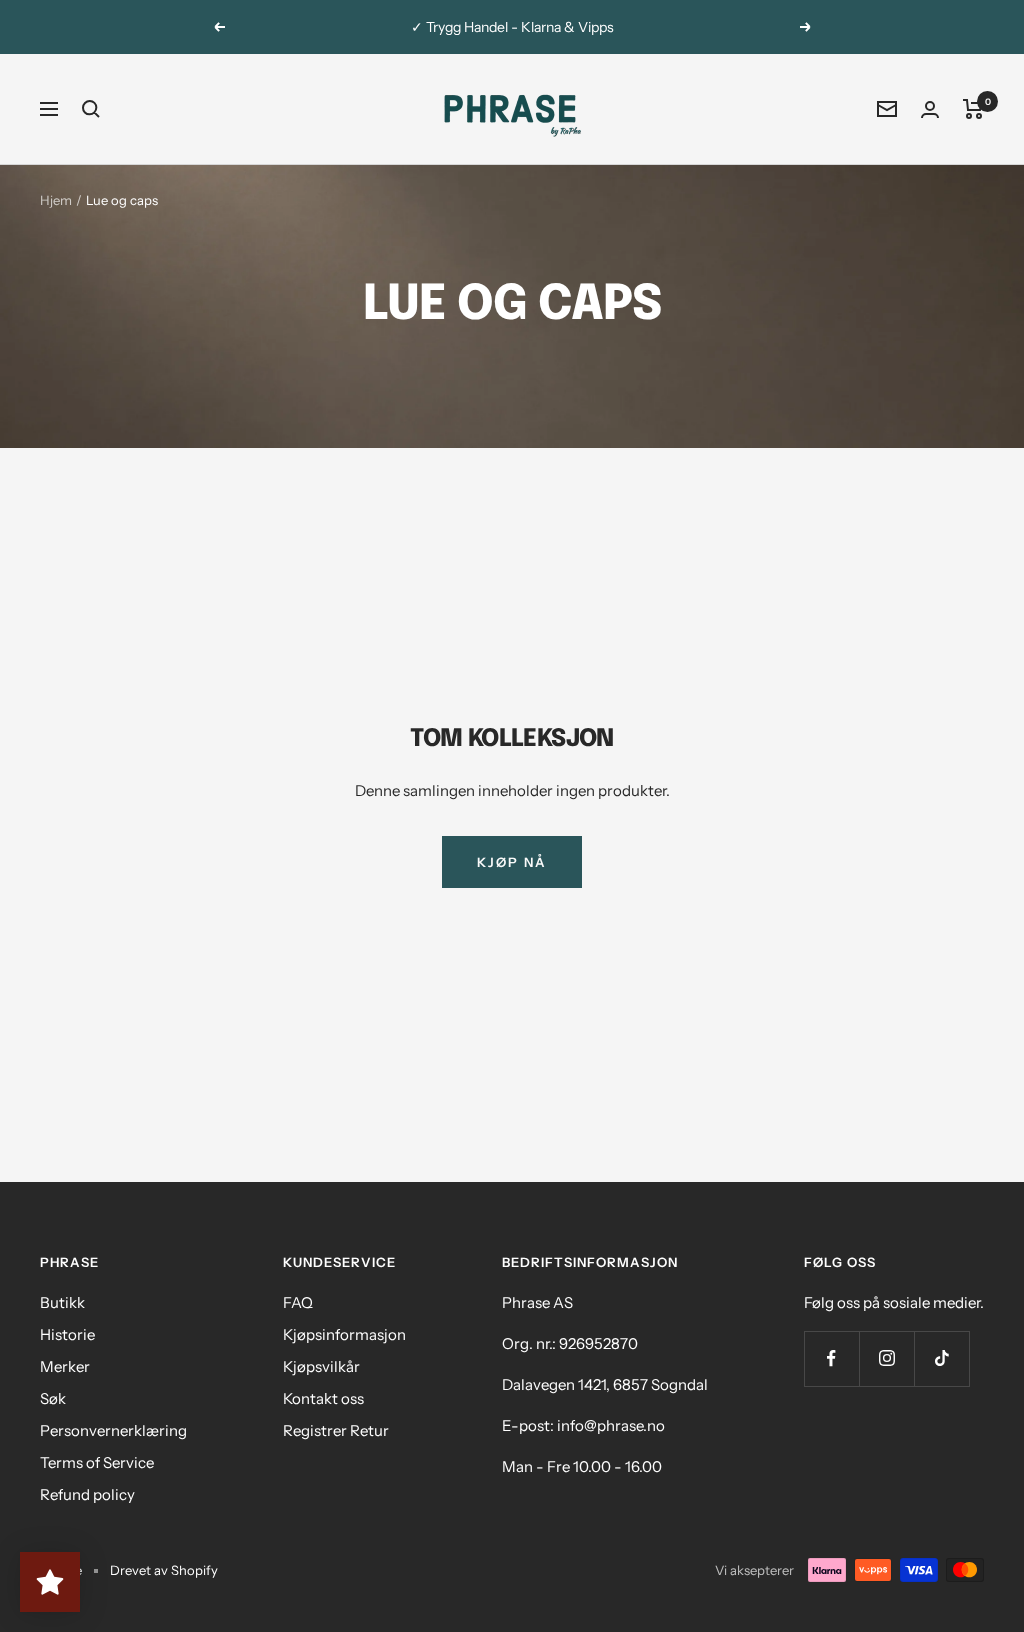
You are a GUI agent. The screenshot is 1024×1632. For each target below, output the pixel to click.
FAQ (298, 1302)
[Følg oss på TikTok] (941, 1358)
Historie (67, 1334)
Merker (65, 1366)
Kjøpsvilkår (321, 1366)
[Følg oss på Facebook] (831, 1358)
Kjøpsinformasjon (344, 1334)
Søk (53, 1398)
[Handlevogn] (973, 109)
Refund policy (87, 1494)
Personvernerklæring (113, 1430)
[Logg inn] (930, 109)
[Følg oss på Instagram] (886, 1358)
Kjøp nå (512, 862)
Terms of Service (97, 1462)
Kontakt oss (323, 1398)
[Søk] (91, 109)
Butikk (62, 1302)
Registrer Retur (336, 1430)
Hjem (56, 200)
